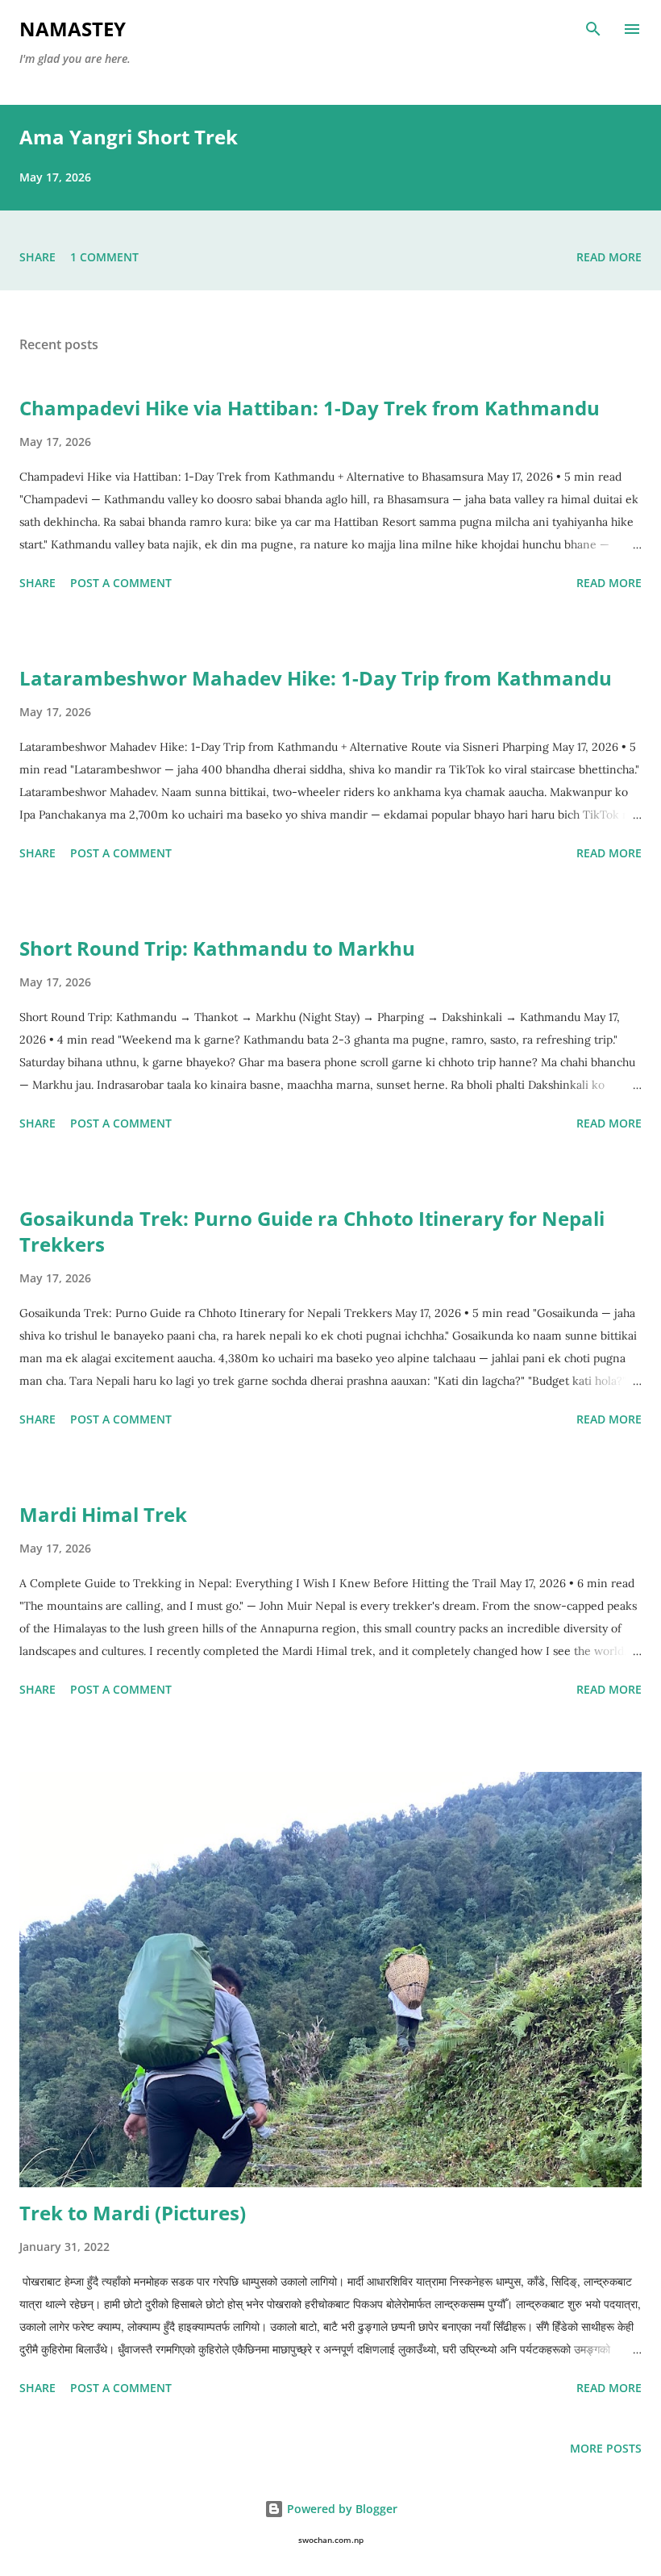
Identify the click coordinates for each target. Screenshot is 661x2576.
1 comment (104, 257)
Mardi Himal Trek (103, 1514)
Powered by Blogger (341, 2509)
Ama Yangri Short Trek (129, 137)
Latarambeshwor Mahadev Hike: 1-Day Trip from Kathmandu (316, 678)
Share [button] (37, 257)
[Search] (593, 29)
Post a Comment (121, 583)
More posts (606, 2448)
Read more (609, 257)
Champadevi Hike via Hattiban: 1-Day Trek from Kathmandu (310, 408)
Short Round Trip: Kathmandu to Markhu (217, 948)
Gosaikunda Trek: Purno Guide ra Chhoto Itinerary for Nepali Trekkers (312, 1231)
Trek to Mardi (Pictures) (133, 2213)
